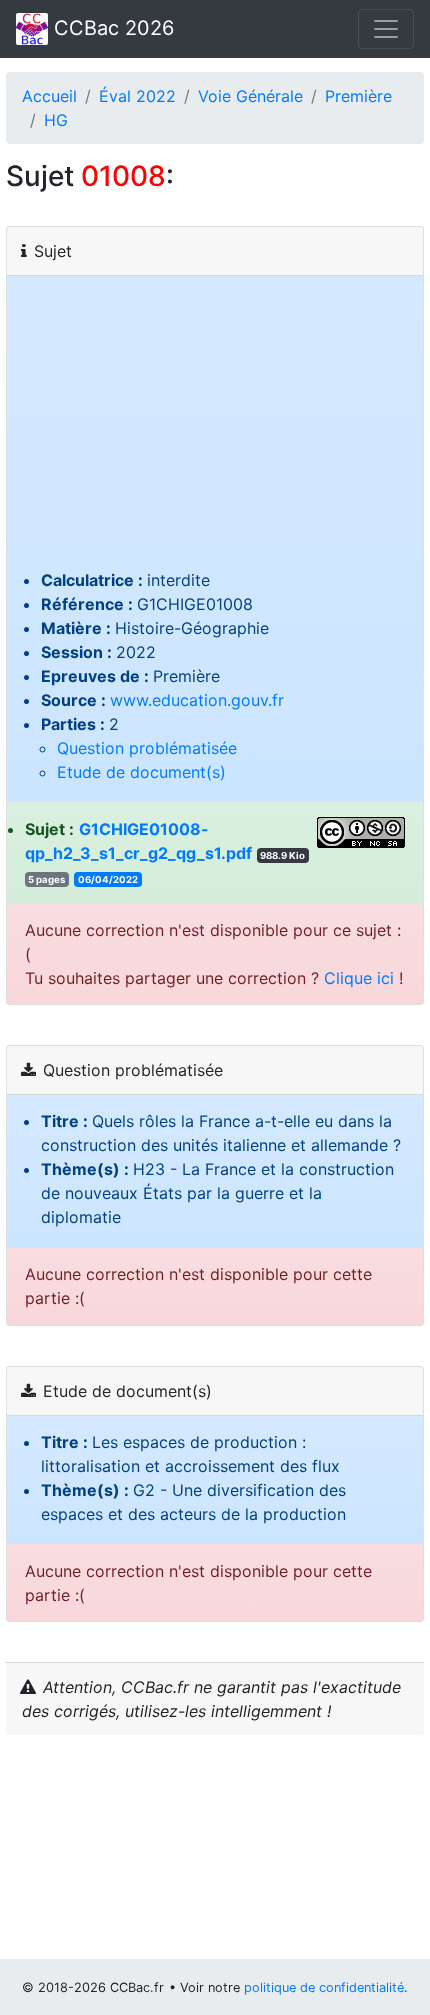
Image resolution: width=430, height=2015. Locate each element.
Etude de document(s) (141, 772)
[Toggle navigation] (386, 29)
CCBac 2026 (111, 28)
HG (56, 120)
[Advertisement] (215, 429)
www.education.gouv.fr (197, 700)
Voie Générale (250, 96)
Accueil (49, 96)
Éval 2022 (137, 96)
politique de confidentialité (324, 1987)
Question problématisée (147, 748)
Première (358, 96)
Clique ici (359, 978)
